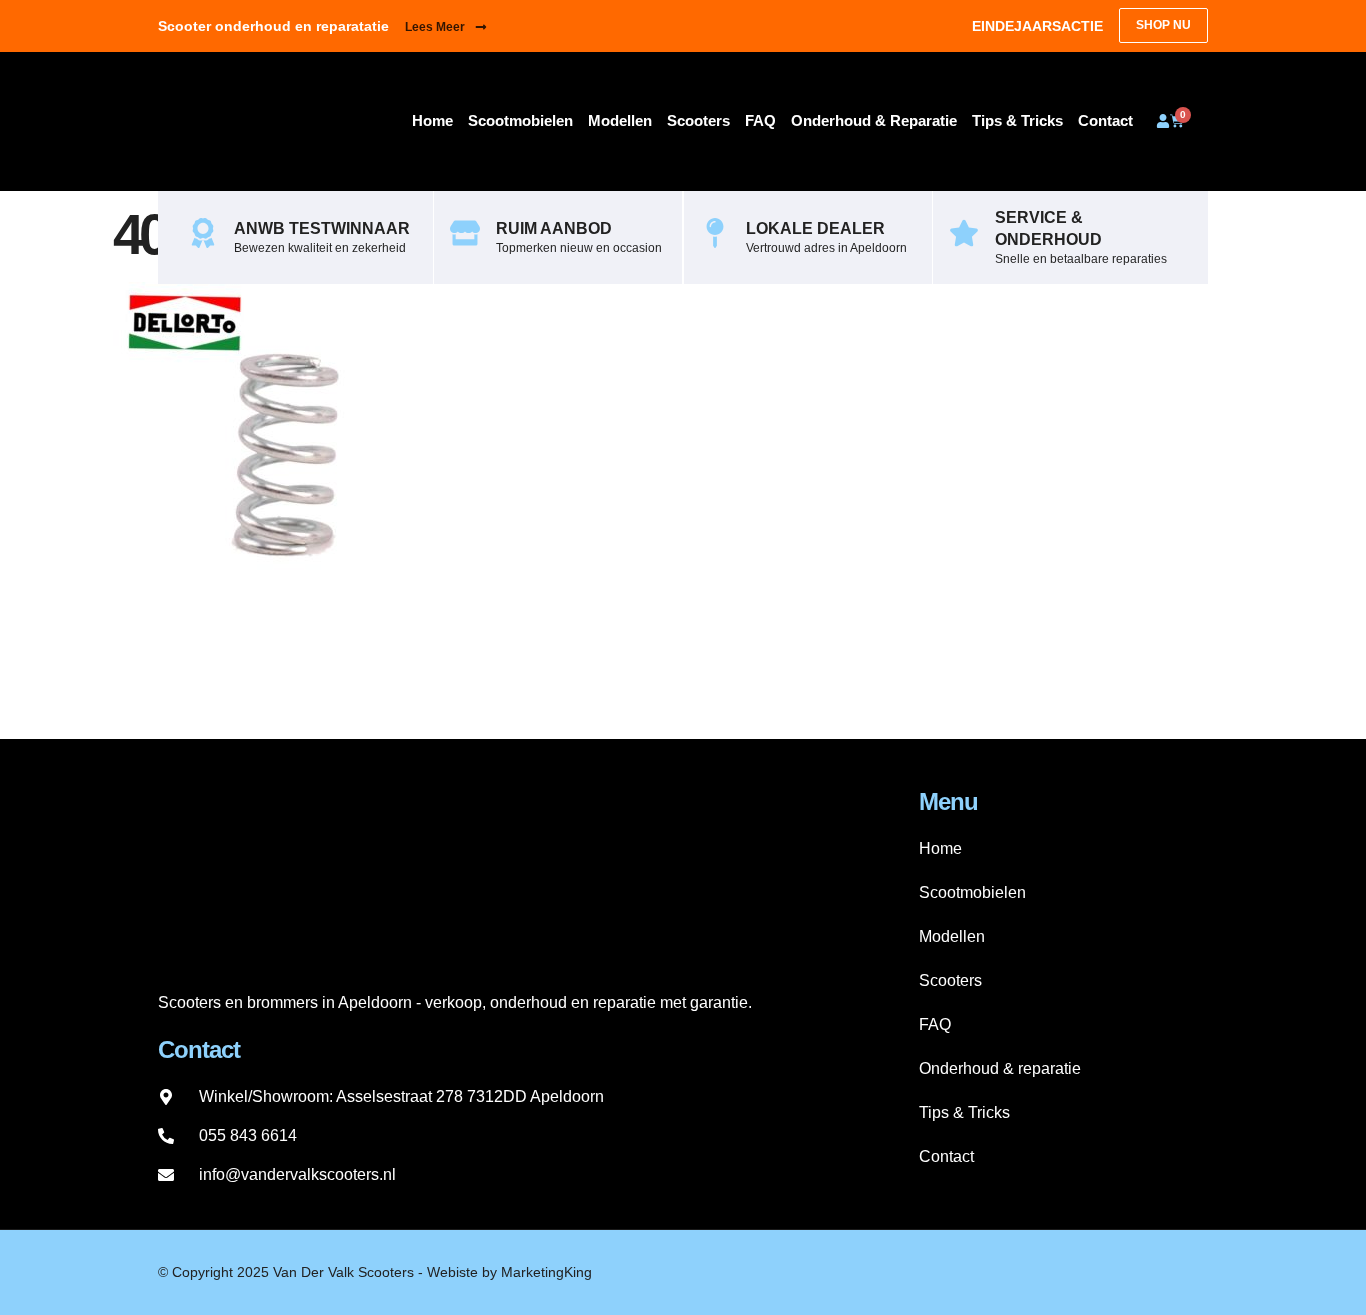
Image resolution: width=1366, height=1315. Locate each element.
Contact (1105, 120)
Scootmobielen (520, 120)
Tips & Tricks (1017, 120)
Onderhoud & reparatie (874, 120)
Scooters (698, 120)
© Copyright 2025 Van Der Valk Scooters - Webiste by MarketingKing (375, 1272)
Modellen (620, 120)
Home (432, 120)
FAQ (760, 120)
